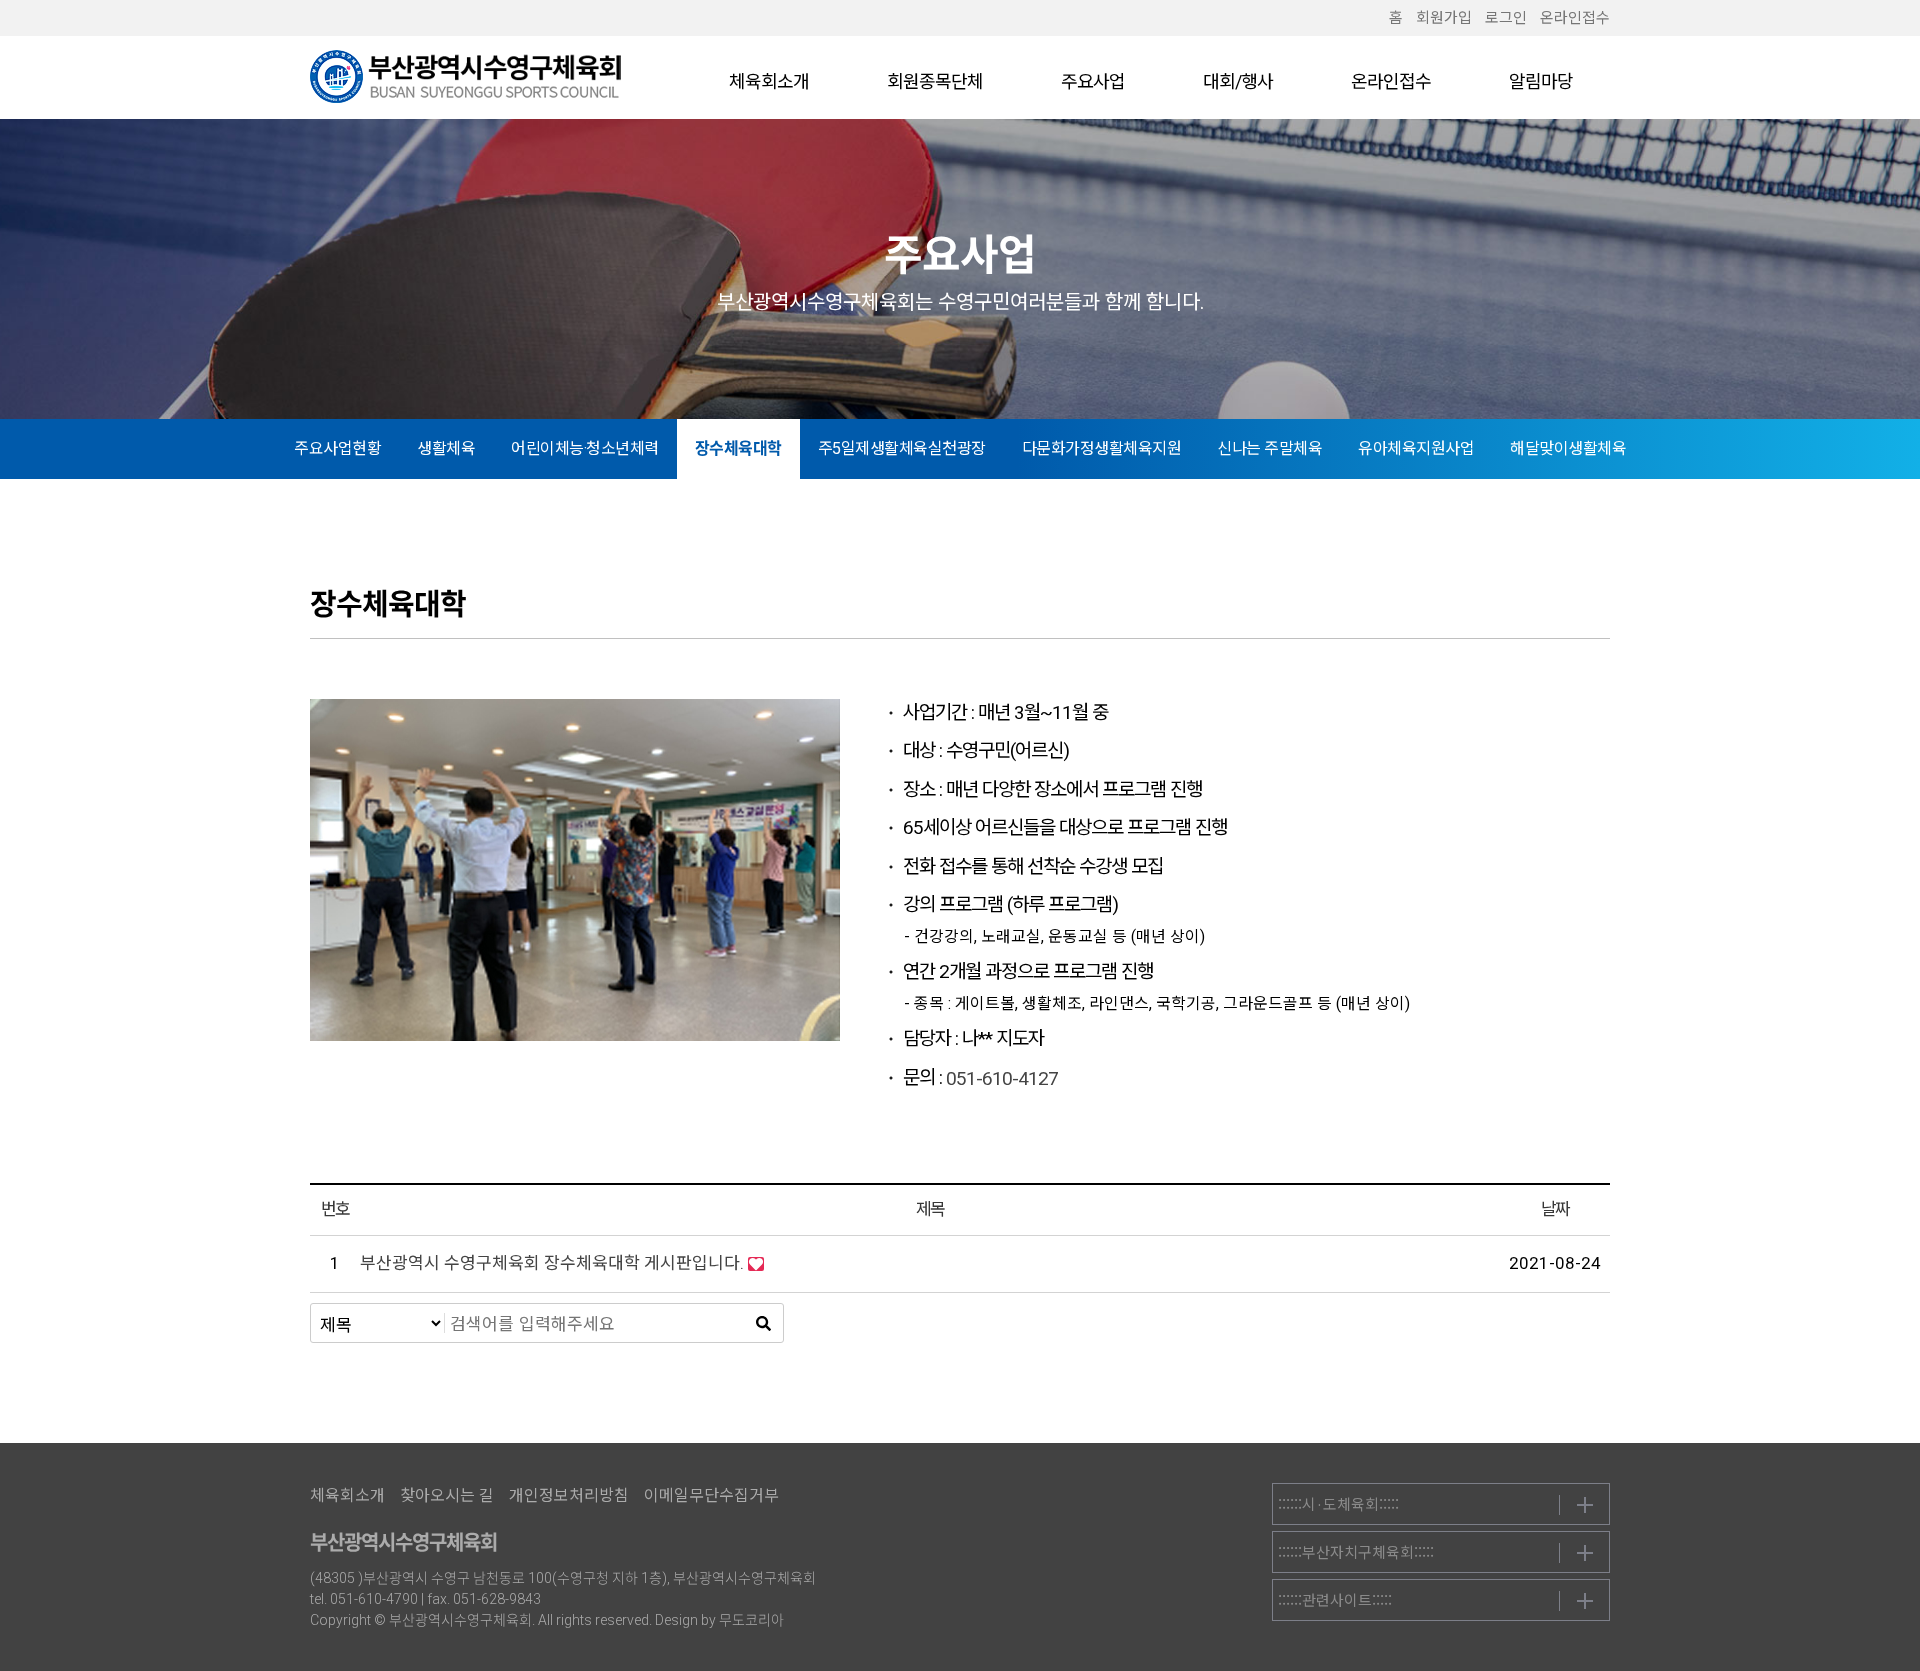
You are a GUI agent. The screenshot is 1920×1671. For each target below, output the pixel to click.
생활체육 (446, 448)
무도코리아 (751, 1620)
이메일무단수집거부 (711, 1495)
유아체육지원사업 (1416, 448)
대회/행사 (1238, 81)
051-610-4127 (1002, 1078)
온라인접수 (1575, 18)
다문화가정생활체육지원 (1102, 448)
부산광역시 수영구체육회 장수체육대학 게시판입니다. (552, 1263)
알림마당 (1541, 81)
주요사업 (1093, 81)
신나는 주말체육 (1269, 448)
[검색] (763, 1323)
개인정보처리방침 (569, 1495)
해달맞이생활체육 (1568, 448)
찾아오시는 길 (447, 1495)
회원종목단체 (935, 81)
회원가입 (1444, 18)
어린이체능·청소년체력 (585, 448)
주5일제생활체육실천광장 (902, 448)
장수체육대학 (738, 448)
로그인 (1506, 18)
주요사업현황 (337, 448)
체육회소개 (769, 81)
